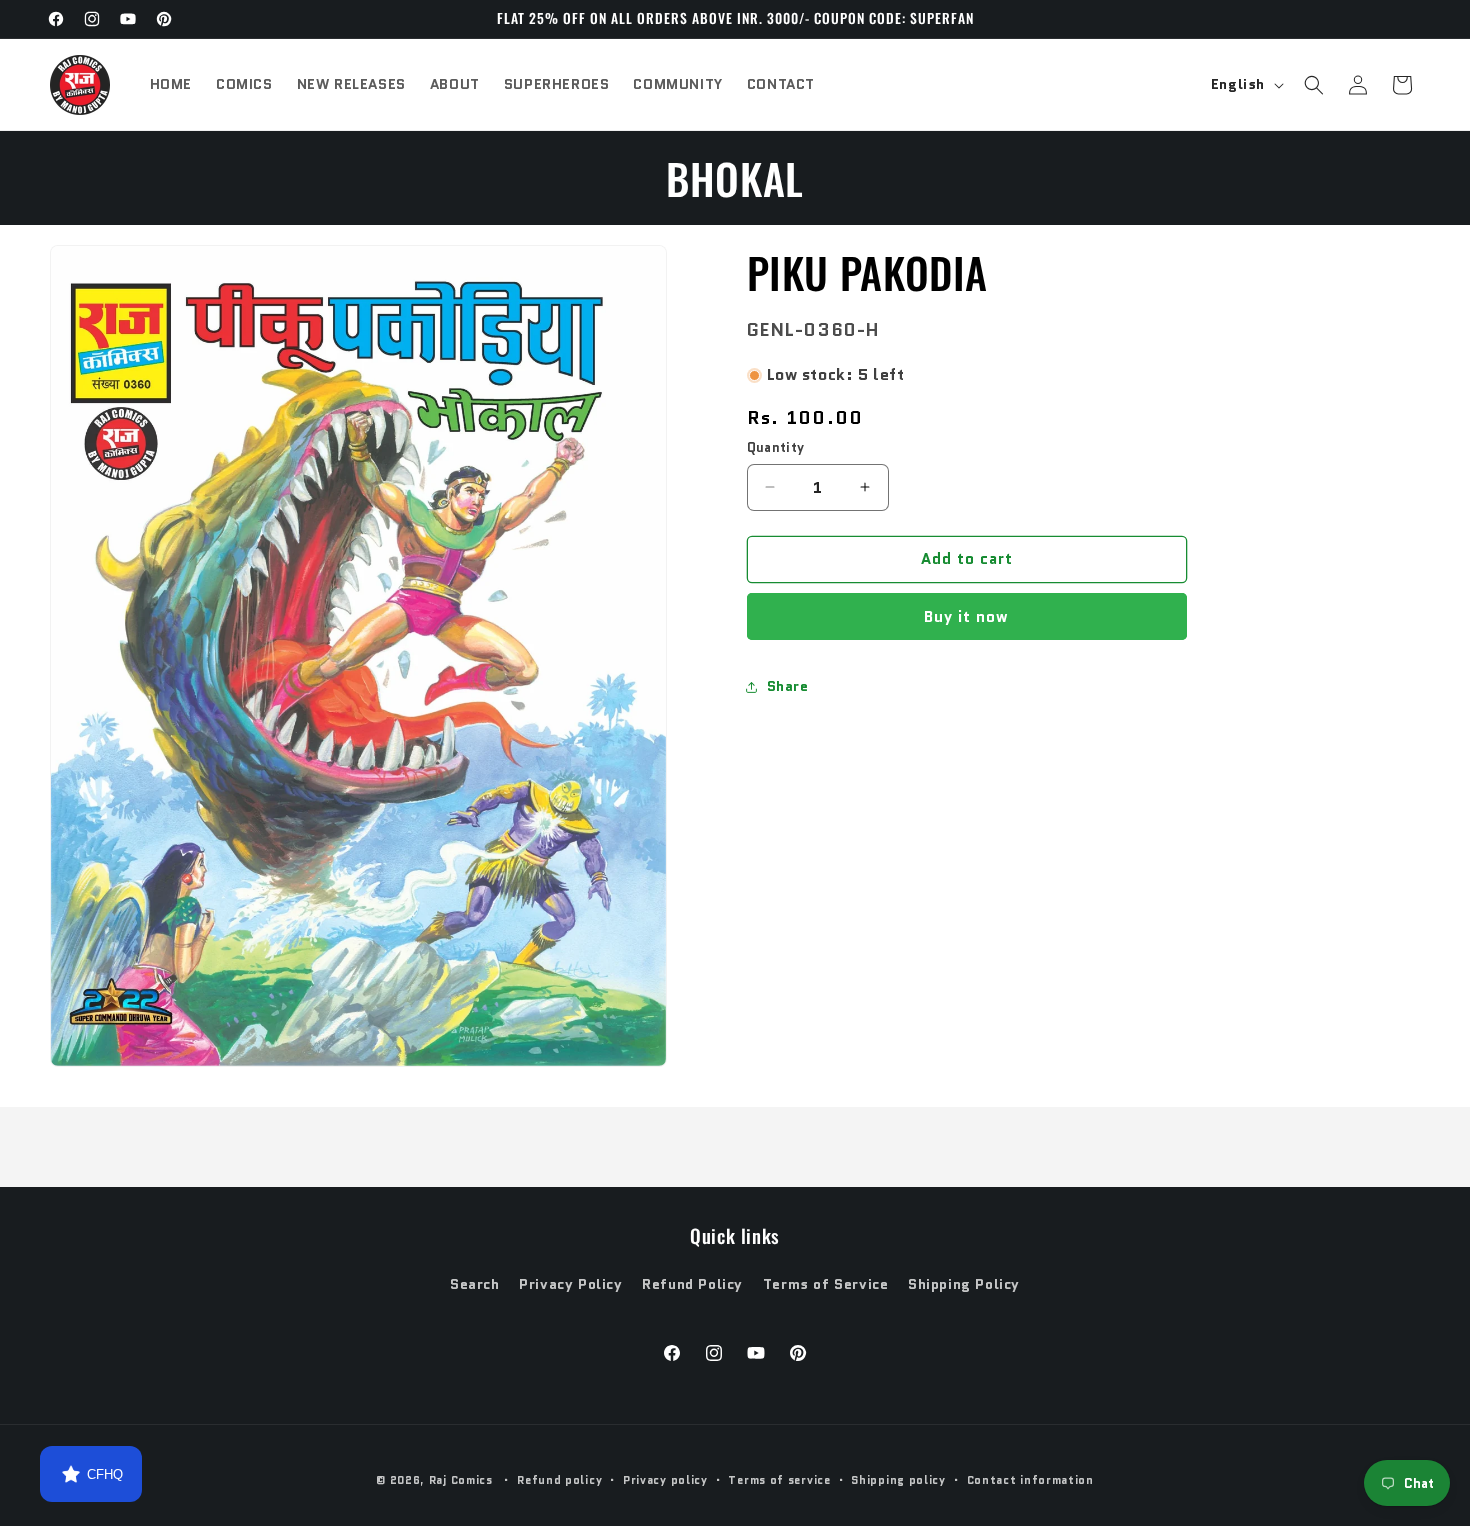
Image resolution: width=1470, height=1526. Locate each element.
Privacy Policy (570, 1284)
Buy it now (966, 617)
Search (475, 1284)
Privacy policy (665, 1480)
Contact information (1030, 1480)
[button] (1314, 85)
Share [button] (788, 686)
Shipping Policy (964, 1284)
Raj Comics (461, 1480)
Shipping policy (898, 1480)
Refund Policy (692, 1284)
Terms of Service (826, 1284)
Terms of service (779, 1480)
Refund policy (559, 1480)
